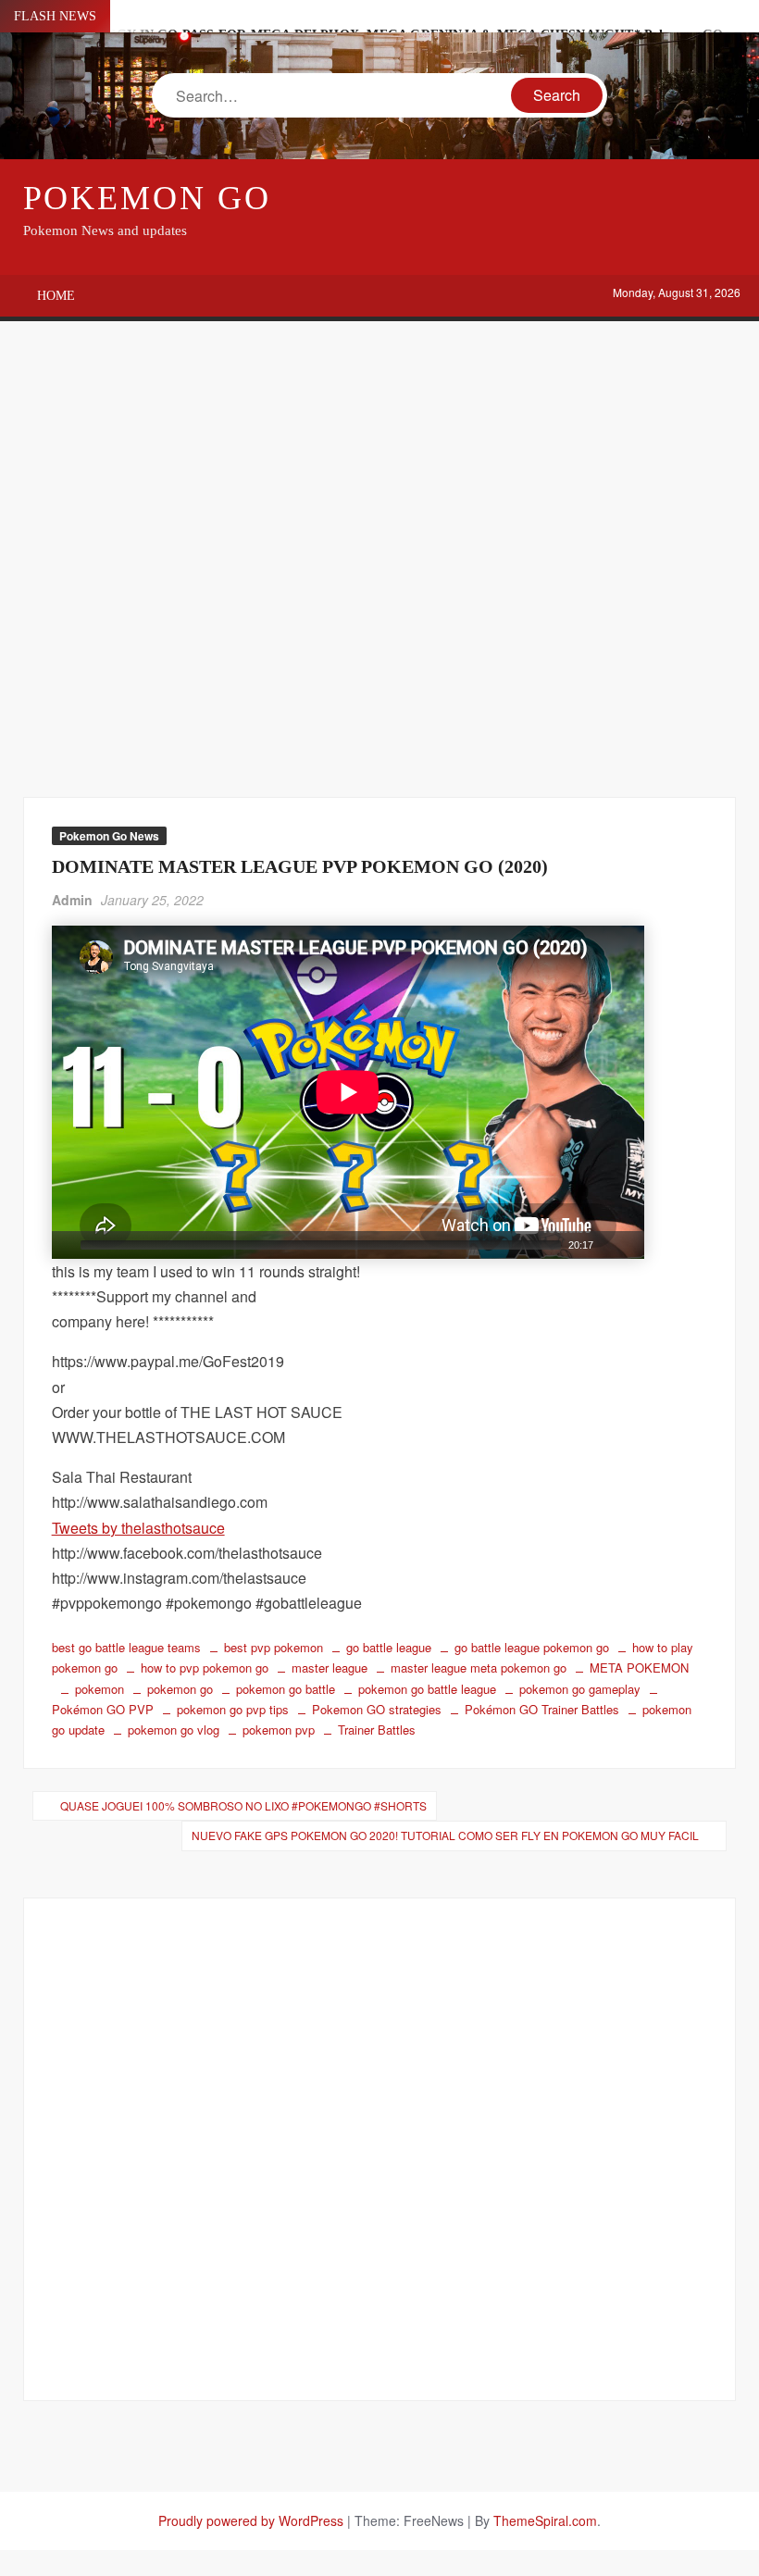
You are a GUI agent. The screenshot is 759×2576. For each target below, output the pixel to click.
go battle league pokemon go (532, 1647)
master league (330, 1668)
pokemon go (180, 1689)
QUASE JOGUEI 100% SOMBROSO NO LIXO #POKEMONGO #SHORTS (243, 1805)
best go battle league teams (126, 1647)
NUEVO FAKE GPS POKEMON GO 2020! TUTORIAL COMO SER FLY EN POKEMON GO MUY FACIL (445, 1835)
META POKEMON (639, 1668)
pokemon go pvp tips (233, 1709)
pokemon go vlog (174, 1730)
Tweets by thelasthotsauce (138, 1528)
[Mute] (608, 1245)
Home (56, 296)
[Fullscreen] (632, 1245)
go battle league (389, 1647)
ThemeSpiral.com (545, 2520)
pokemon (100, 1689)
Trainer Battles (377, 1730)
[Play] (64, 1245)
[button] (348, 1092)
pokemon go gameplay (580, 1689)
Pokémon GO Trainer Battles (542, 1709)
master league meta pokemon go (479, 1668)
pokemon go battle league (427, 1689)
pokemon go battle (286, 1689)
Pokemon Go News (109, 836)
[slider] (321, 1245)
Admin (72, 900)
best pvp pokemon (274, 1647)
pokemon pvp (279, 1730)
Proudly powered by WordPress (251, 2520)
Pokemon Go (147, 198)
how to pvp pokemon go (205, 1668)
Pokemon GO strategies (377, 1709)
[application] (348, 1092)
